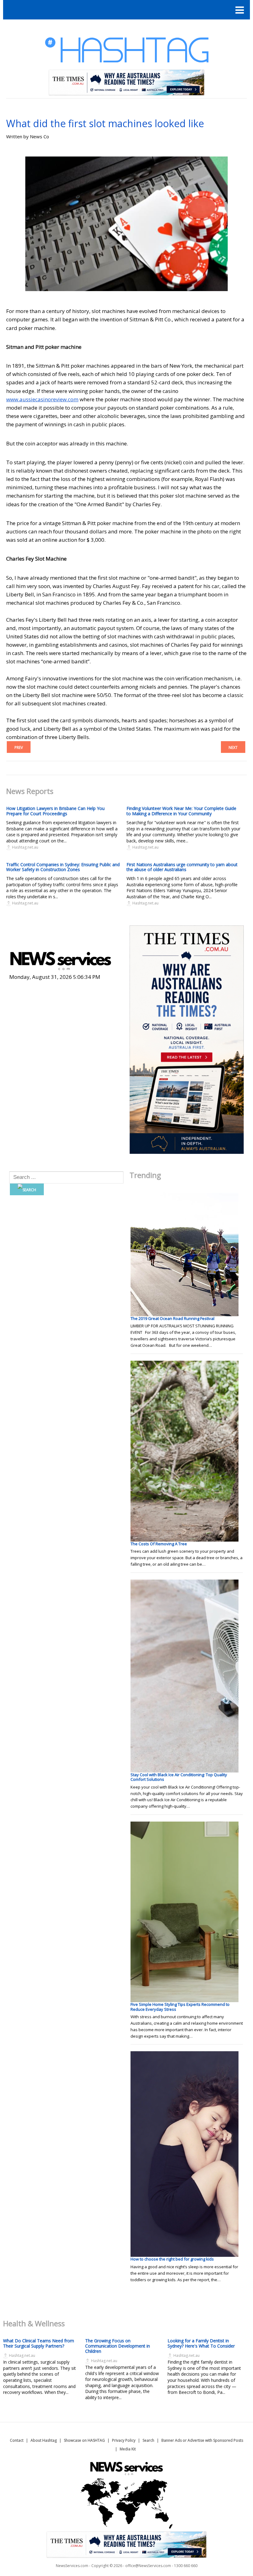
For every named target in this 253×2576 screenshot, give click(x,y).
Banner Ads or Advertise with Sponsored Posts (202, 2440)
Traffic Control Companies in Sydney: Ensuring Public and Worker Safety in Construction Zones (63, 867)
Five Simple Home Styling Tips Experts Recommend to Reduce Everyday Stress (180, 2007)
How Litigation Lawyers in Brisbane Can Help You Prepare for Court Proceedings (55, 811)
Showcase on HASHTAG (84, 2440)
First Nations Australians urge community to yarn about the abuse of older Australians (182, 867)
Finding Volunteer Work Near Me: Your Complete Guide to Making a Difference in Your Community (181, 811)
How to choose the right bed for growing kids (172, 2259)
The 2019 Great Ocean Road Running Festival (172, 1318)
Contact (17, 2440)
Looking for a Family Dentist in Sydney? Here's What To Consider (201, 2343)
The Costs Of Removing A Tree (159, 1544)
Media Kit (128, 2449)
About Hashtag (44, 2440)
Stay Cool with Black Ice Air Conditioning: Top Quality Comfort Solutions (179, 1777)
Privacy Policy (124, 2440)
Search (148, 2440)
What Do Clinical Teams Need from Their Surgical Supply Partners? (39, 2343)
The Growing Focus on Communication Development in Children (118, 2346)
